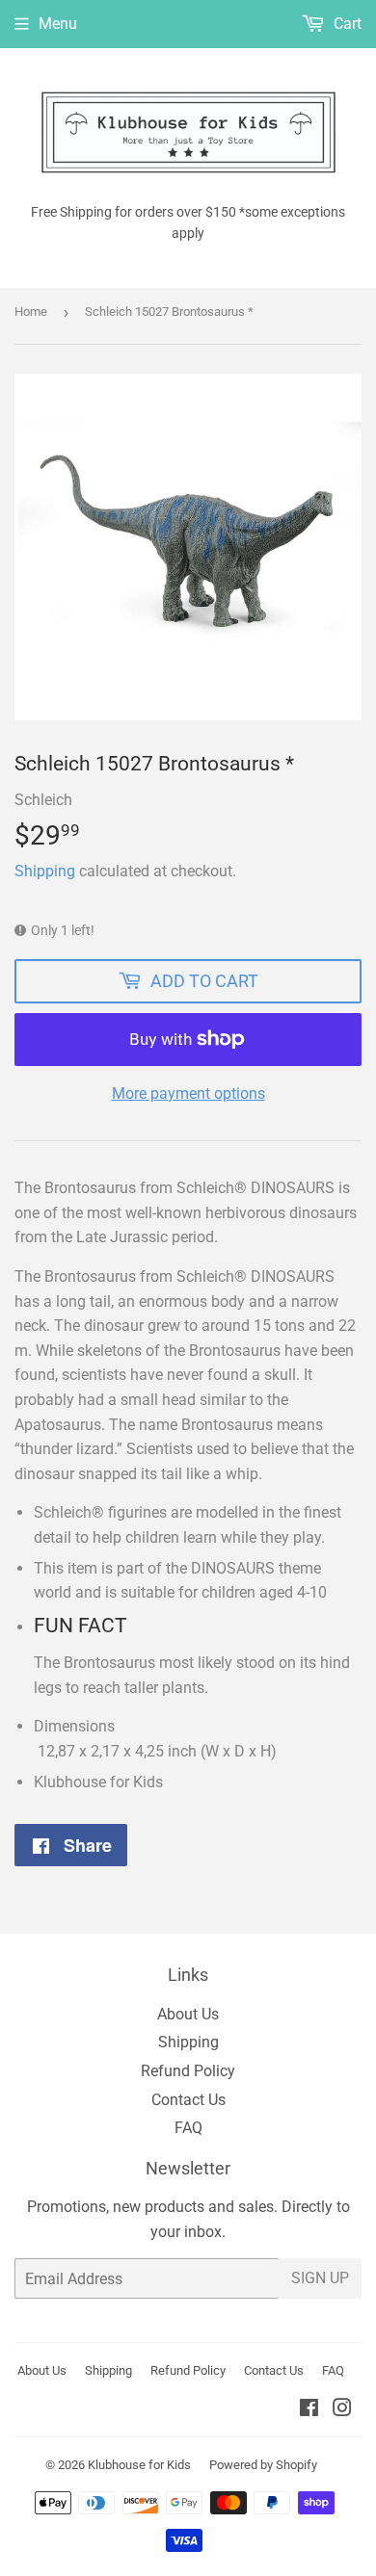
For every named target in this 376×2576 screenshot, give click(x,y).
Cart (346, 24)
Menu (58, 24)
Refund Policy (188, 2071)
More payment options (188, 1093)
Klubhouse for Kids (139, 2465)
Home (31, 312)
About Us (188, 2014)
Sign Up (320, 2278)
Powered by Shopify (263, 2465)
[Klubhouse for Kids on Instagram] (342, 2410)
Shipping (45, 871)
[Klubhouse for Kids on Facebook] (309, 2410)
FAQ (188, 2128)
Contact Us (188, 2100)
